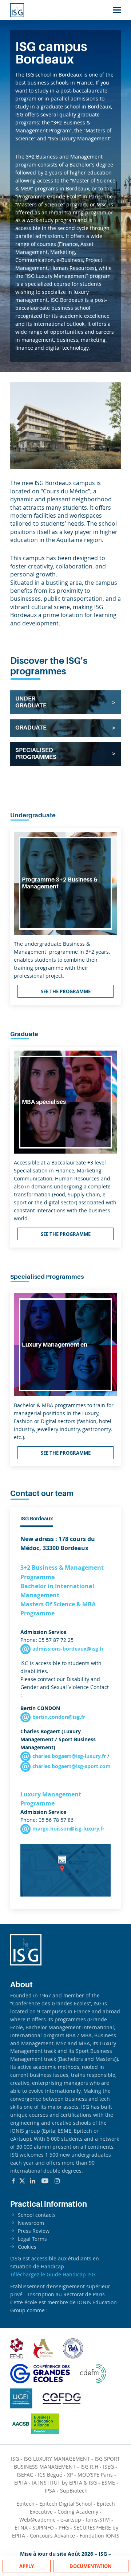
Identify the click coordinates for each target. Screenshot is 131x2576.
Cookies (27, 2247)
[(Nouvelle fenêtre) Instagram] (57, 2181)
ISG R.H (89, 2467)
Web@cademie (37, 2520)
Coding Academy (78, 2512)
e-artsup (71, 2520)
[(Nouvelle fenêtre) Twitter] (22, 2181)
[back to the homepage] (17, 10)
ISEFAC (25, 2475)
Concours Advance (52, 2536)
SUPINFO (43, 2528)
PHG (64, 2528)
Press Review (34, 2231)
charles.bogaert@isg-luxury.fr (69, 1756)
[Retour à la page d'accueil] (26, 1963)
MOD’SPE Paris (95, 2475)
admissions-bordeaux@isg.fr (68, 1649)
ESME (108, 2483)
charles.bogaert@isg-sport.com (72, 1766)
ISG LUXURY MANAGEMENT (57, 2459)
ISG (15, 2459)
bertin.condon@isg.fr (59, 1717)
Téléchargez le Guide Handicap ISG (53, 2274)
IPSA (50, 2491)
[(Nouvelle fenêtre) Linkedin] (33, 2181)
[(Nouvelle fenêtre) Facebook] (13, 2181)
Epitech (25, 2504)
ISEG (108, 2467)
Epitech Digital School (66, 2504)
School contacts (37, 2215)
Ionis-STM (98, 2520)
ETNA (21, 2528)
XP (70, 2475)
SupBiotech (74, 2491)
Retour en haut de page (111, 2543)
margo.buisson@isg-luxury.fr (68, 1829)
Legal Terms (32, 2239)
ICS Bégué (50, 2475)
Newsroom (31, 2223)
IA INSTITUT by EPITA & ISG (64, 2483)
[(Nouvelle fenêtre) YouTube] (45, 2181)
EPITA (21, 2483)
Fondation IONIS (100, 2536)
